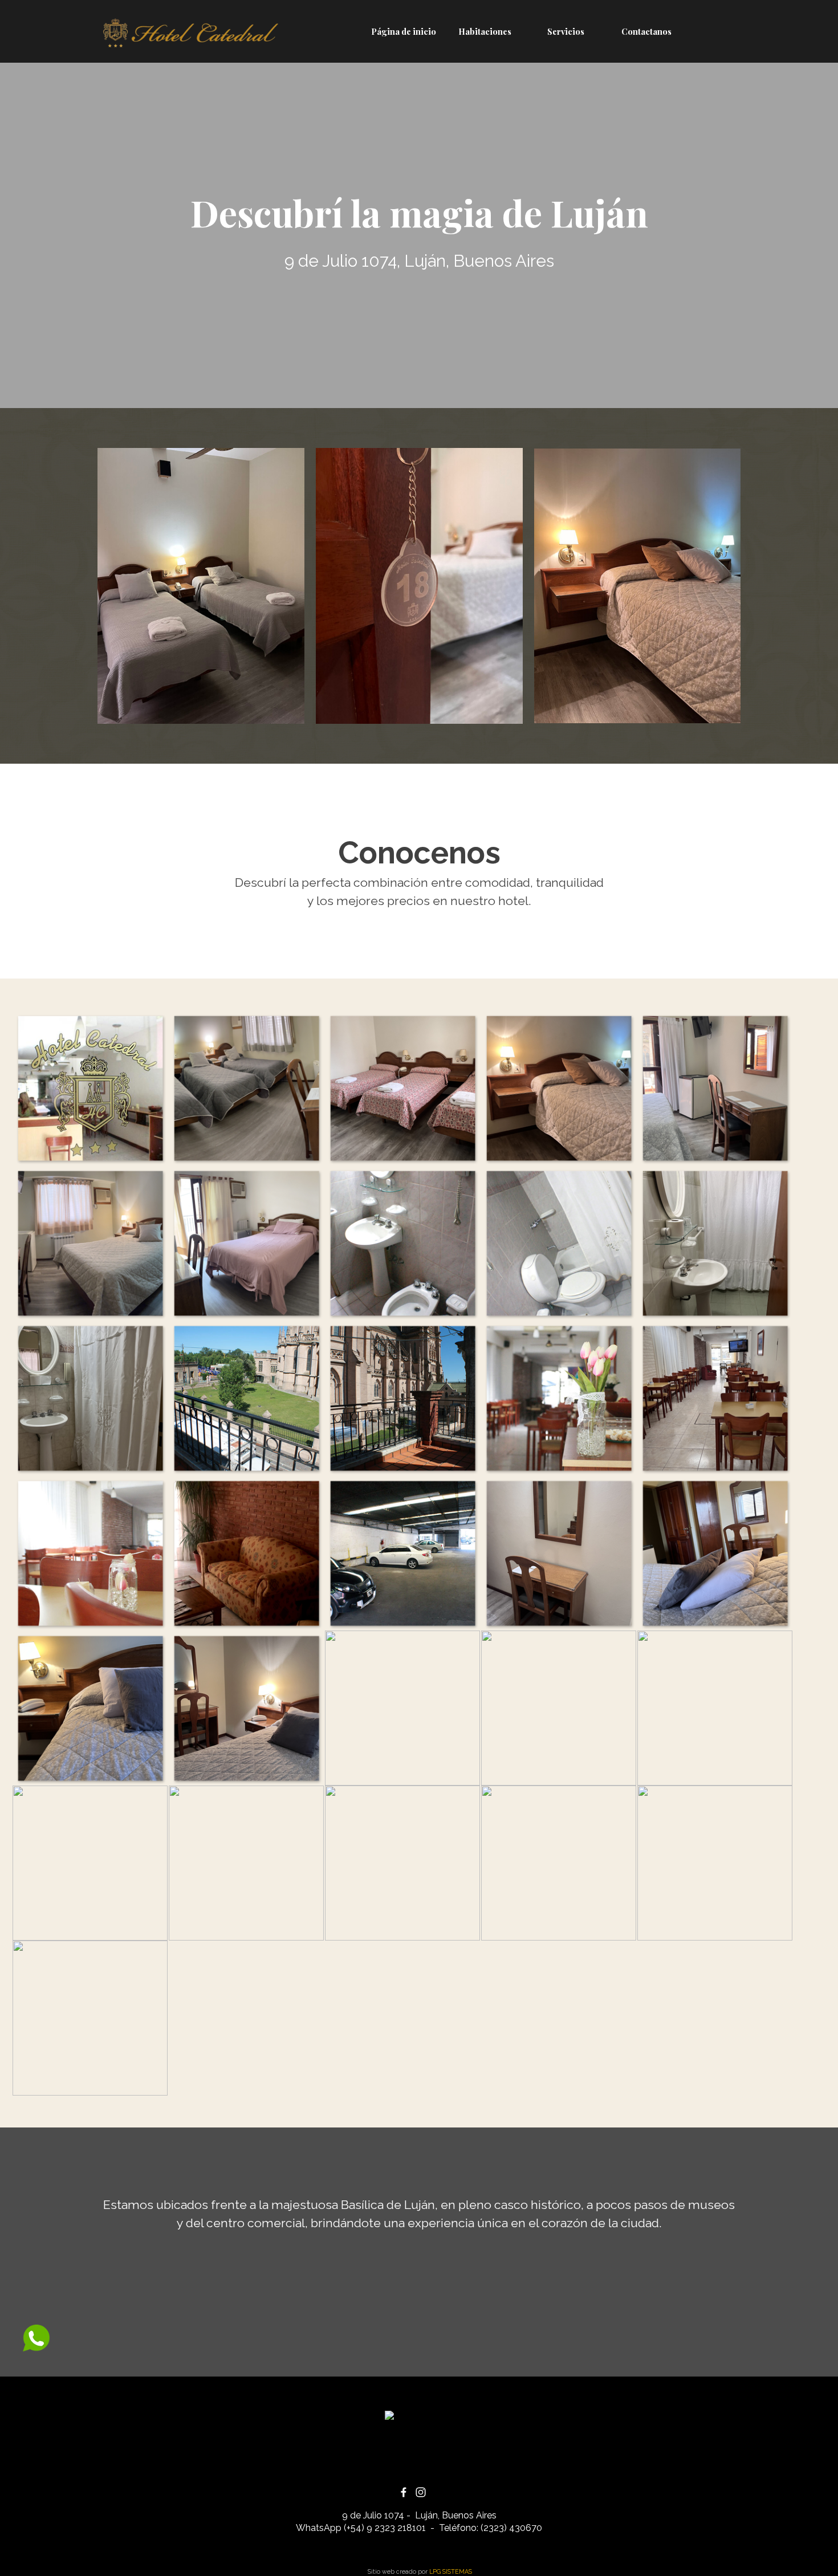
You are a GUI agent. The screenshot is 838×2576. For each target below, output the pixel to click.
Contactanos (646, 31)
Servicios (566, 31)
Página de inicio (404, 31)
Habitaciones (485, 31)
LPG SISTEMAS (451, 2571)
